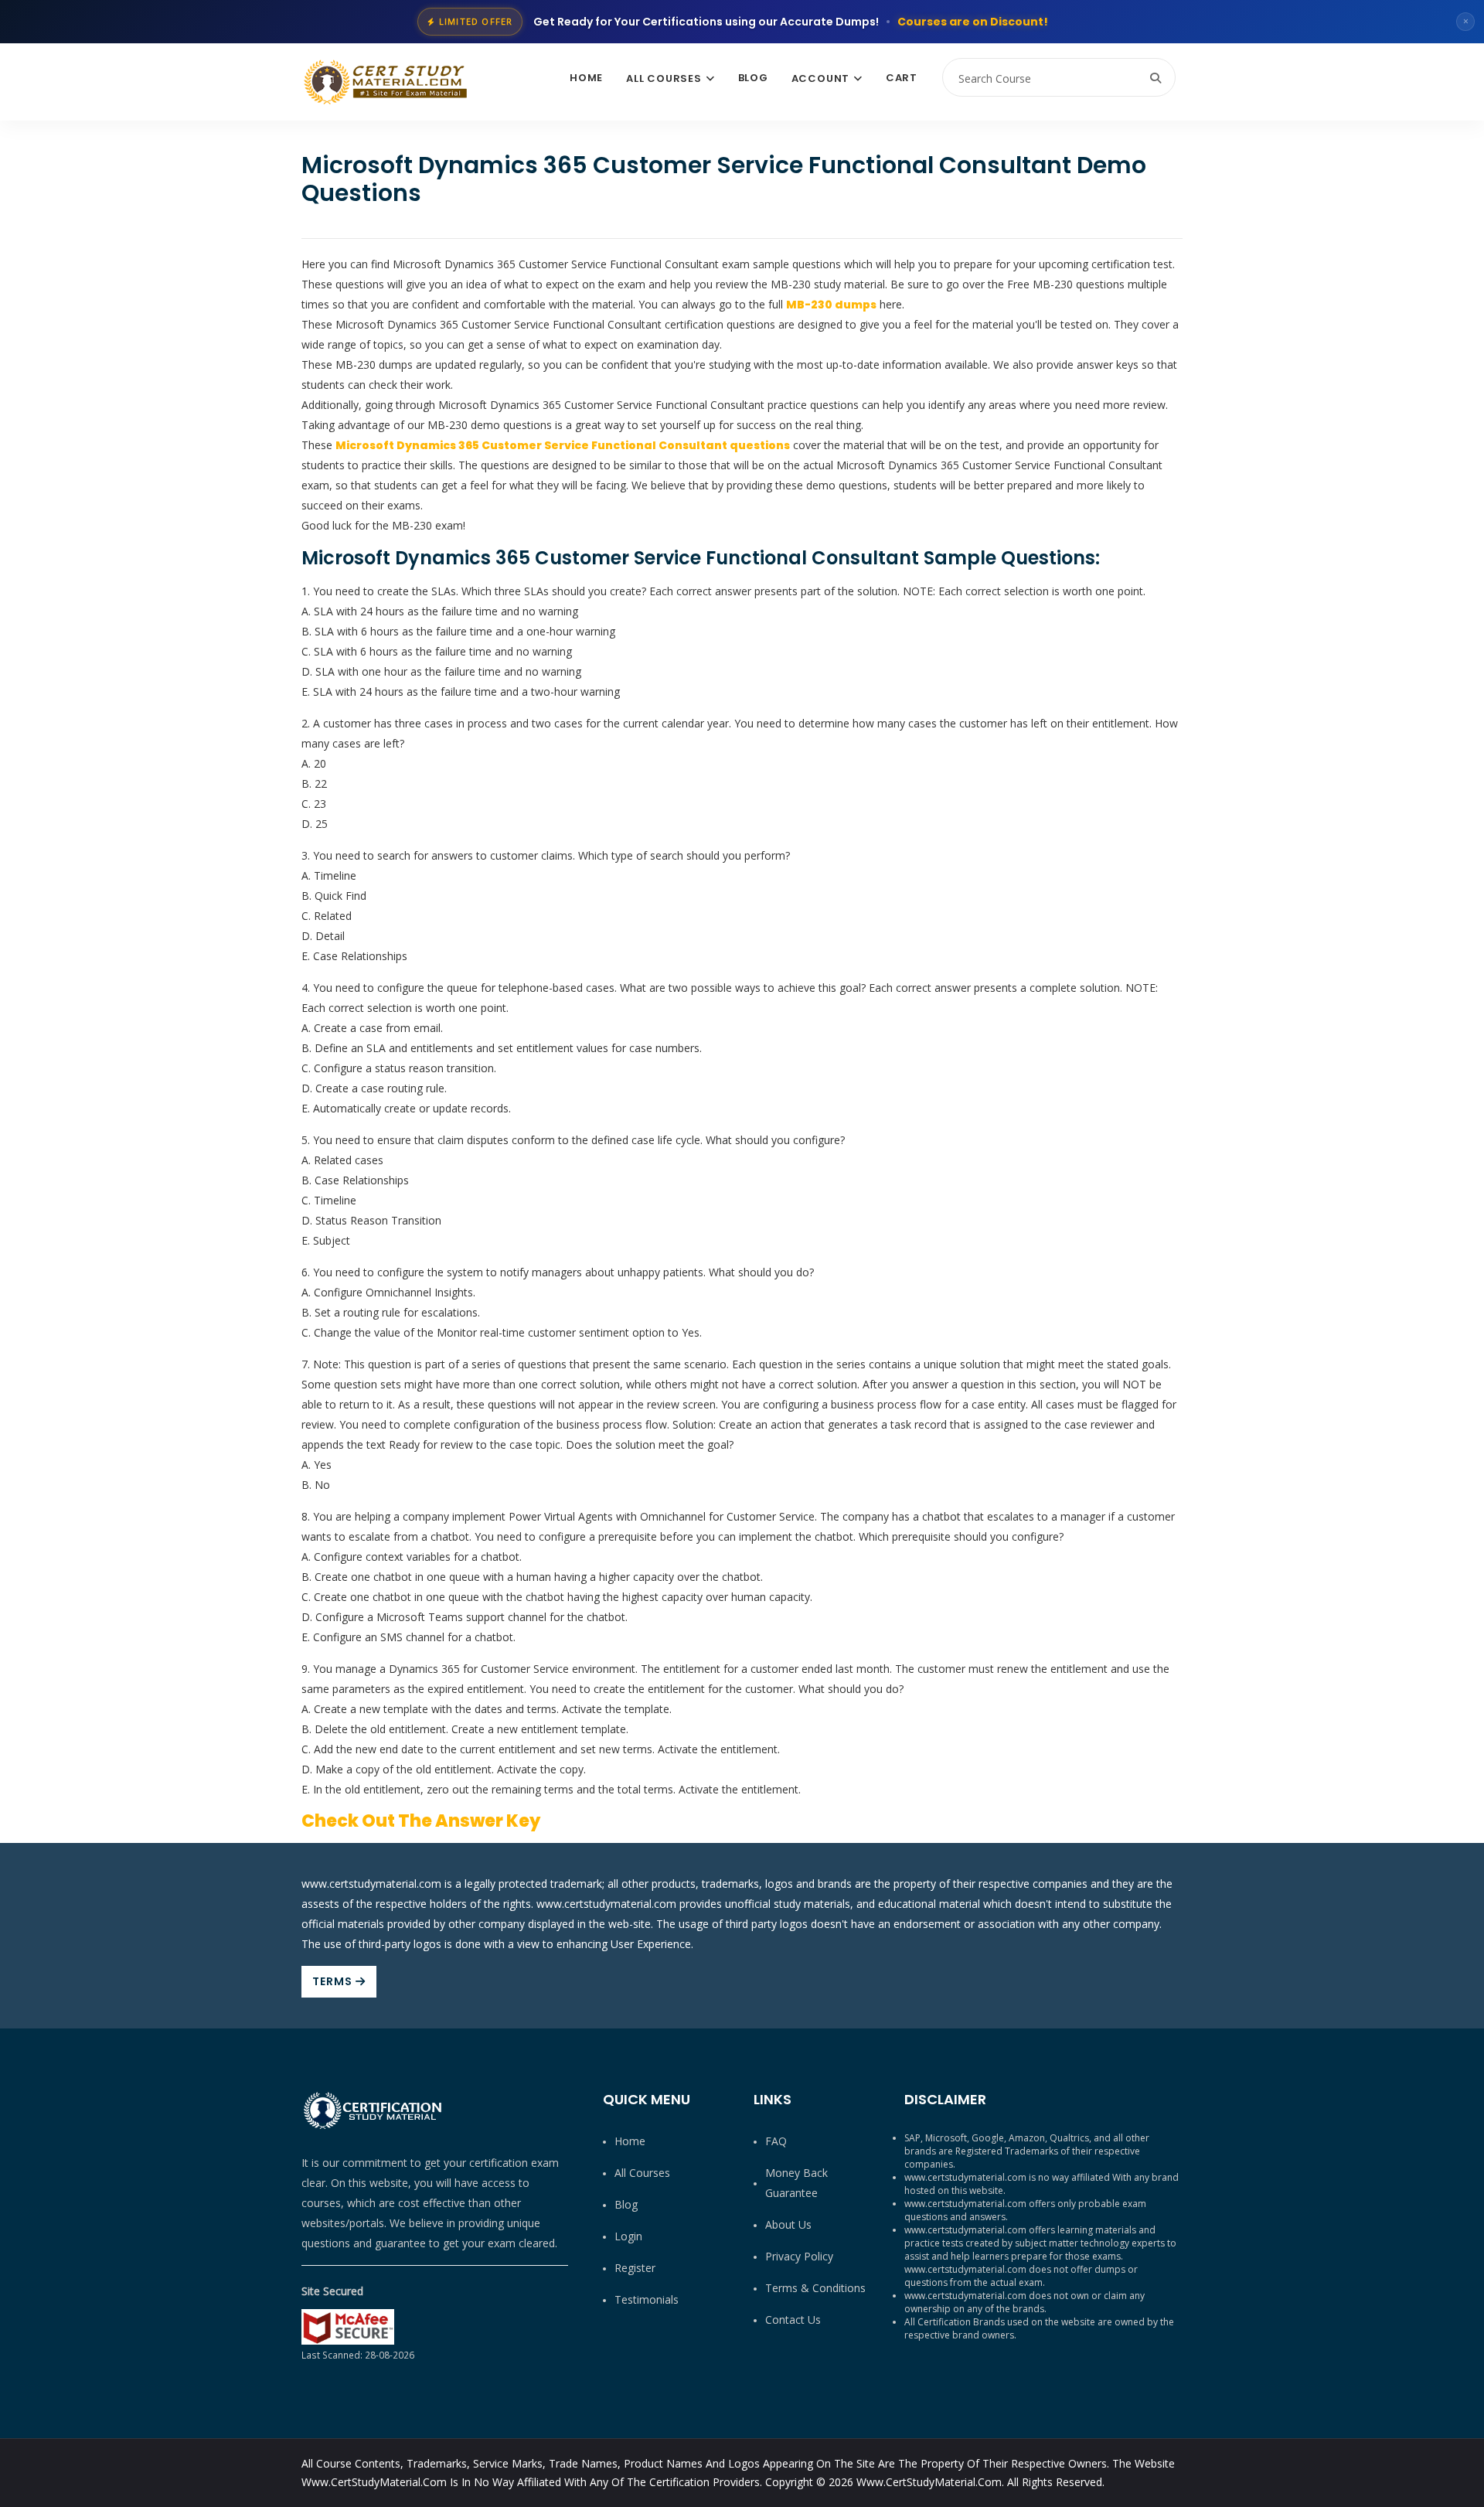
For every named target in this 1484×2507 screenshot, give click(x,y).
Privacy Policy (799, 2256)
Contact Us (793, 2320)
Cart (902, 78)
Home (586, 78)
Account (820, 78)
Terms (334, 1981)
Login (628, 2236)
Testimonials (647, 2299)
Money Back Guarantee (796, 2183)
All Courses (664, 78)
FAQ (776, 2141)
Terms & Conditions (815, 2288)
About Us (788, 2224)
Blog (753, 78)
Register (635, 2268)
